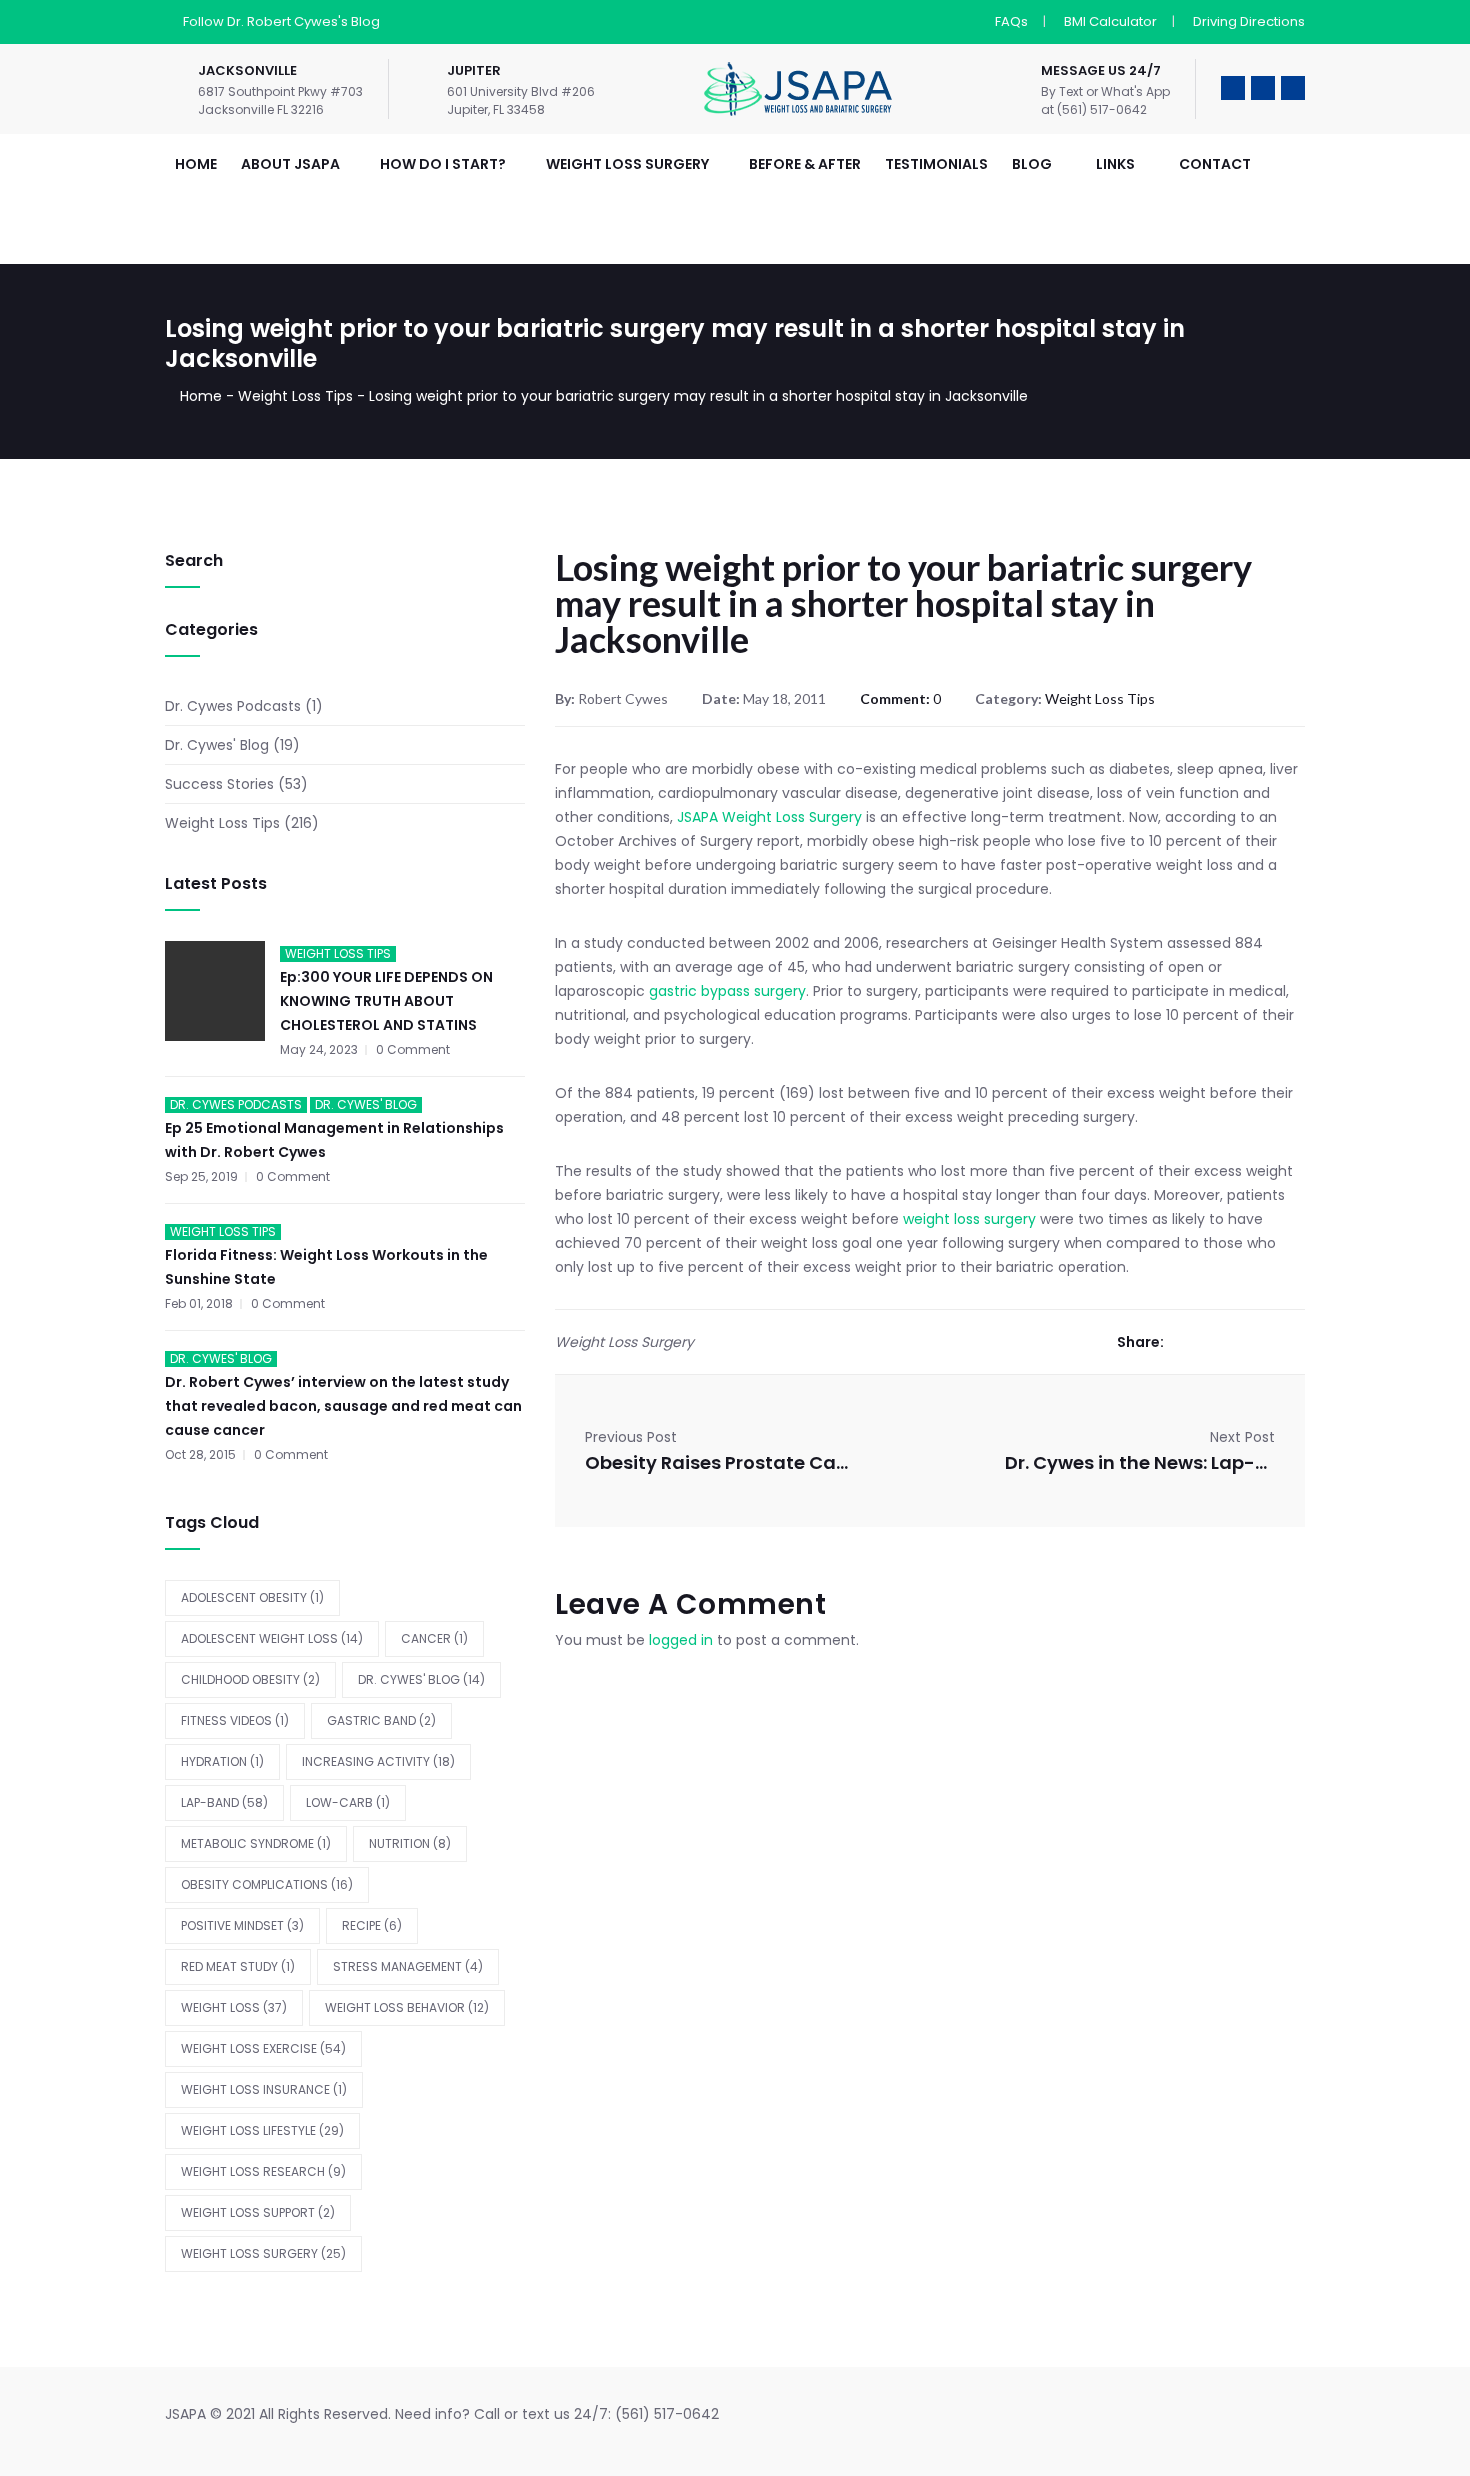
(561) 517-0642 (667, 2414)
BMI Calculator (1110, 21)
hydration (222, 1761)
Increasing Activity (378, 1761)
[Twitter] (1209, 1342)
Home (201, 396)
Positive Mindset (242, 1925)
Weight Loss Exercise (263, 2048)
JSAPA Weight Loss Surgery (769, 817)
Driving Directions (1249, 21)
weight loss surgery (969, 1219)
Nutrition (410, 1843)
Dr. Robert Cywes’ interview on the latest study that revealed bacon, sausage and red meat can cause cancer (343, 1406)
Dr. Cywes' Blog (217, 745)
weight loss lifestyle (262, 2130)
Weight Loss (234, 2007)
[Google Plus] (1239, 1342)
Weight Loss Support (258, 2212)
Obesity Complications (267, 1884)
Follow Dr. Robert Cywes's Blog (281, 21)
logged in (681, 1640)
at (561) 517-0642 (1094, 109)
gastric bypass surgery (725, 991)
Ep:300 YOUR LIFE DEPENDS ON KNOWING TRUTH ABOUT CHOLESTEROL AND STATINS (386, 1001)
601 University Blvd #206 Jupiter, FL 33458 (521, 100)
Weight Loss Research (263, 2171)
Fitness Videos (235, 1720)
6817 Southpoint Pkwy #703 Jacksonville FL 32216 (280, 100)
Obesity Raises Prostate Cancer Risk (720, 1462)
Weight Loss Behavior (407, 2007)
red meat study (238, 1966)
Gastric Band (381, 1720)
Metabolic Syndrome (256, 1843)
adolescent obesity (252, 1597)
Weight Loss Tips (295, 396)
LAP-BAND (224, 1802)
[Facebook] (1179, 1342)
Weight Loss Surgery (263, 2253)
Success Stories (219, 784)
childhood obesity (250, 1679)
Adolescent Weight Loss (272, 1638)
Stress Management (408, 1966)
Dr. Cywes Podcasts (233, 706)
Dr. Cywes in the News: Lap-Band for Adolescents (1140, 1462)
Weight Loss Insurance (264, 2089)
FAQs (1011, 21)
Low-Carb (348, 1802)
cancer (434, 1638)
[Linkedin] (1269, 1342)
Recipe (372, 1925)
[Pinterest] (1299, 1342)
